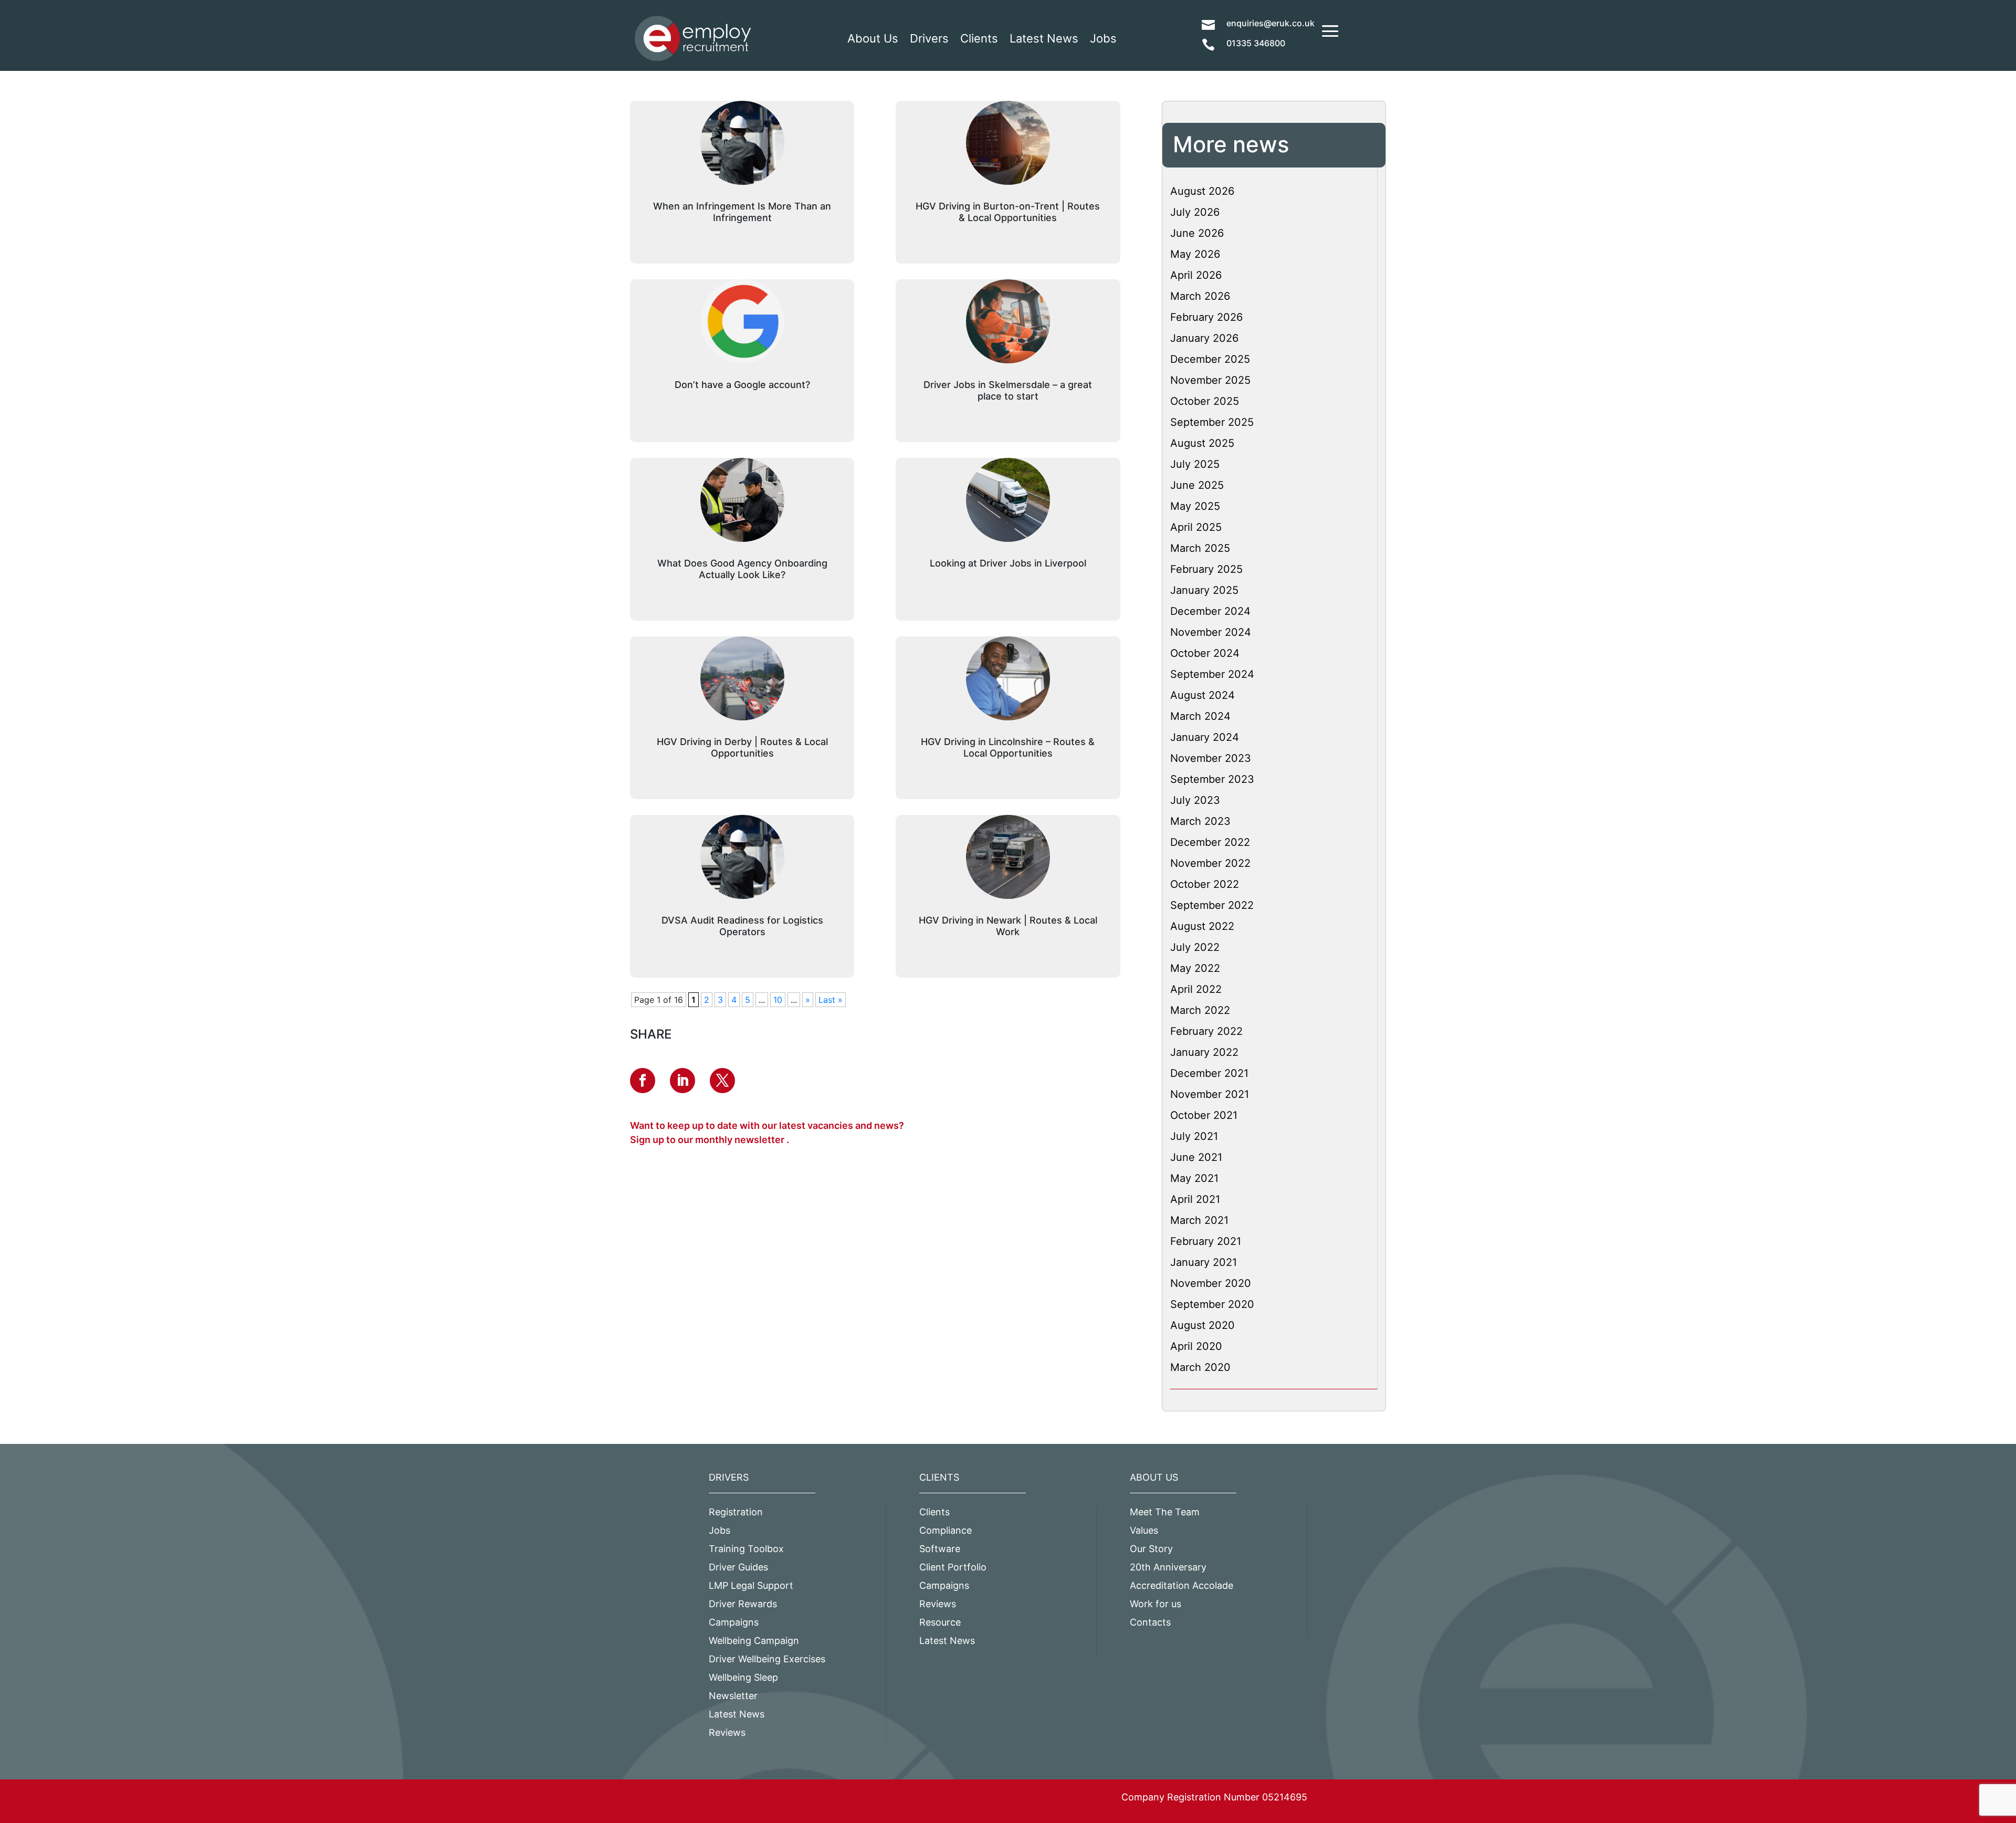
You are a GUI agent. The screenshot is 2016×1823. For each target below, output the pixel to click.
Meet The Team (1165, 1512)
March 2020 (1200, 1367)
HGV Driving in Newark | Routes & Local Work (1008, 926)
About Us (873, 38)
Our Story (1151, 1549)
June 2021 (1196, 1157)
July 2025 (1195, 464)
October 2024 (1205, 653)
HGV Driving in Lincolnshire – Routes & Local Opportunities (1008, 747)
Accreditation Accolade (1182, 1585)
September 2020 (1212, 1304)
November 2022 (1210, 863)
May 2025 (1195, 506)
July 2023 (1195, 800)
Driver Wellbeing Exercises (767, 1659)
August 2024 (1203, 695)
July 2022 (1195, 947)
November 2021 (1210, 1094)
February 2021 (1206, 1241)
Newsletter (733, 1696)
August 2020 (1203, 1325)
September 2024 (1212, 674)
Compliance (946, 1530)
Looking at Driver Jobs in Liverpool (1008, 563)
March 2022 (1200, 1010)
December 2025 (1210, 359)
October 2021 (1204, 1115)
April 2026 (1196, 275)
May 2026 (1195, 254)
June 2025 (1197, 485)
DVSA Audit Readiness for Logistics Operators (742, 926)
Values (1144, 1530)
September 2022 (1212, 905)
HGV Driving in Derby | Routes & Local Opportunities (742, 747)
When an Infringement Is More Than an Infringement (742, 212)
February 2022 (1206, 1031)
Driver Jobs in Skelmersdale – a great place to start (1008, 390)
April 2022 (1196, 989)
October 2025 (1205, 401)
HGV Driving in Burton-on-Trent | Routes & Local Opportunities (1008, 212)
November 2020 (1211, 1283)
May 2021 (1194, 1178)
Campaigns (734, 1622)
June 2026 (1197, 233)
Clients (979, 38)
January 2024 (1205, 737)
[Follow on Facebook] (643, 1081)
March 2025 (1200, 548)
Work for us (1156, 1604)
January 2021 (1204, 1262)
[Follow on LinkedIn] (682, 1081)
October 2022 (1205, 884)
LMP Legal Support (751, 1585)
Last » (831, 1000)
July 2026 (1195, 212)
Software (940, 1549)
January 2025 (1204, 590)
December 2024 (1210, 611)
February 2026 (1206, 317)
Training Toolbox (746, 1549)
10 (778, 1000)
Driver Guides (738, 1567)
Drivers (929, 38)
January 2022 (1204, 1052)
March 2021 (1199, 1220)
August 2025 (1202, 443)
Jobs (1103, 38)
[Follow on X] (722, 1081)
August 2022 (1202, 926)
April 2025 (1196, 527)
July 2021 (1194, 1136)
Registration (736, 1512)
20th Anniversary (1168, 1567)
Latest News (1044, 38)
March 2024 (1200, 716)
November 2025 (1210, 380)
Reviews (727, 1732)
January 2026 (1204, 338)
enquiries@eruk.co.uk (1270, 23)
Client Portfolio (953, 1567)
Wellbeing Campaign (754, 1641)
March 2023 (1200, 821)
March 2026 (1200, 296)
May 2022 (1195, 968)
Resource (940, 1622)
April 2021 (1195, 1199)
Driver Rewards (743, 1604)
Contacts (1150, 1622)
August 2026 (1202, 191)
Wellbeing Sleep (743, 1677)
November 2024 (1211, 632)
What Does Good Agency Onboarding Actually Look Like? (742, 569)
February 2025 (1206, 569)
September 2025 (1212, 422)
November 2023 (1211, 758)
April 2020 (1196, 1346)
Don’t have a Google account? (742, 385)
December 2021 (1209, 1073)
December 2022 (1210, 842)
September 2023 (1212, 779)
